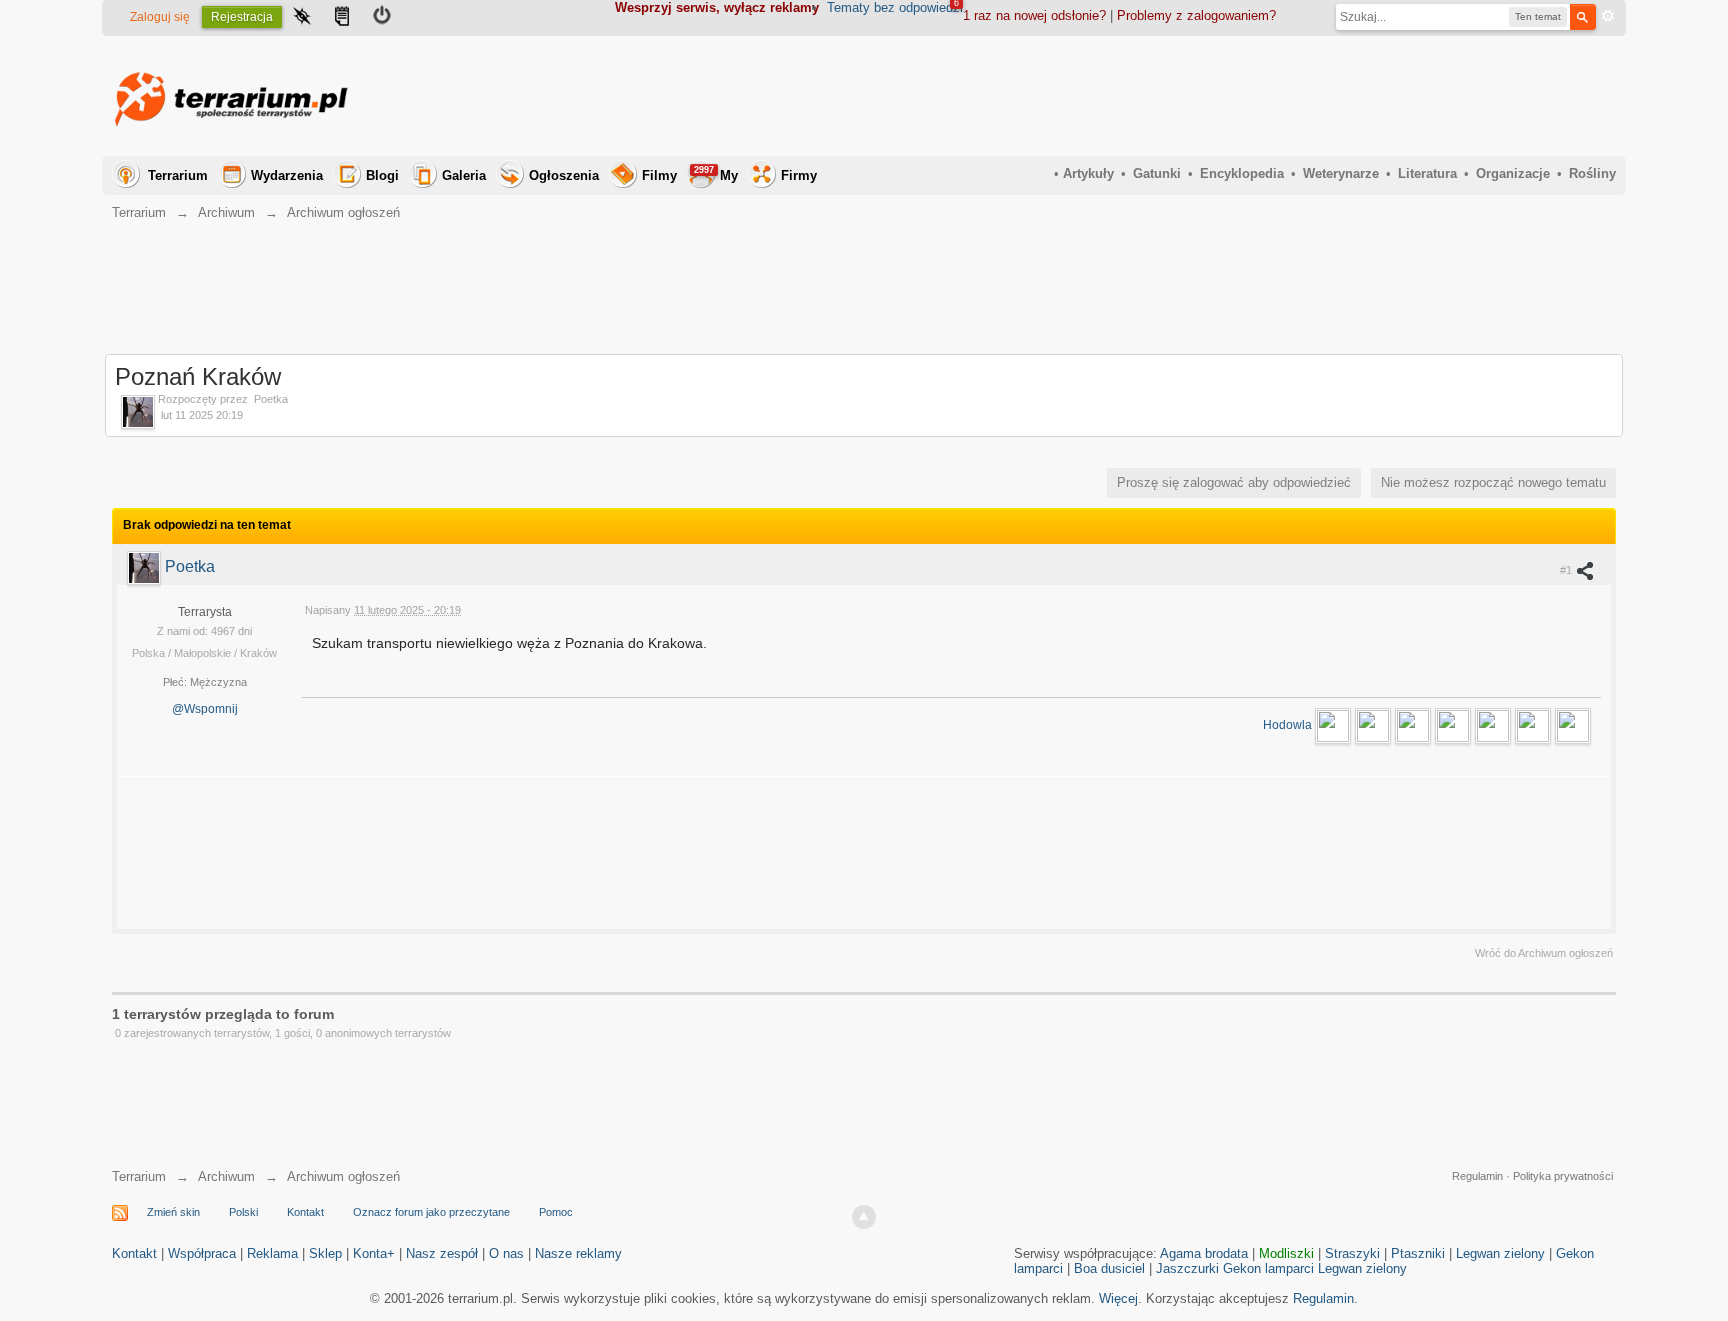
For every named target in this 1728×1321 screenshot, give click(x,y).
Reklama (272, 1253)
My (716, 174)
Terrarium (178, 175)
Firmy (799, 175)
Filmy (659, 175)
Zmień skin (173, 1212)
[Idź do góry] (864, 1217)
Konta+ (374, 1253)
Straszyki (1352, 1253)
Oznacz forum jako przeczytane (431, 1212)
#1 (1567, 570)
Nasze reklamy (578, 1253)
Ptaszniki (1418, 1253)
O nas (506, 1253)
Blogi (382, 175)
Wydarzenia (287, 175)
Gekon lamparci (1268, 1268)
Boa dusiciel (1109, 1268)
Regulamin (1477, 1176)
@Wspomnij (205, 709)
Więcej (1118, 1298)
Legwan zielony (1500, 1253)
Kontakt (305, 1212)
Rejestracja (242, 17)
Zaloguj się (160, 17)
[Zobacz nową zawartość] (342, 18)
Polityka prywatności (1563, 1176)
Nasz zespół (442, 1253)
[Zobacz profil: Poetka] (146, 566)
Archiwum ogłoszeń (343, 1176)
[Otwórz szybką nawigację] (302, 18)
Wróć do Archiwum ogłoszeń (1544, 953)
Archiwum (226, 1176)
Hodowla (1289, 725)
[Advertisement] (1252, 96)
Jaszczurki (1187, 1268)
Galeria (464, 175)
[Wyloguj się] (382, 18)
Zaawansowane (1608, 16)
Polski (243, 1212)
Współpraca (202, 1253)
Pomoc (556, 1212)
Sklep (325, 1253)
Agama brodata (1204, 1253)
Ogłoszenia (564, 175)
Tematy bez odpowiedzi (895, 7)
